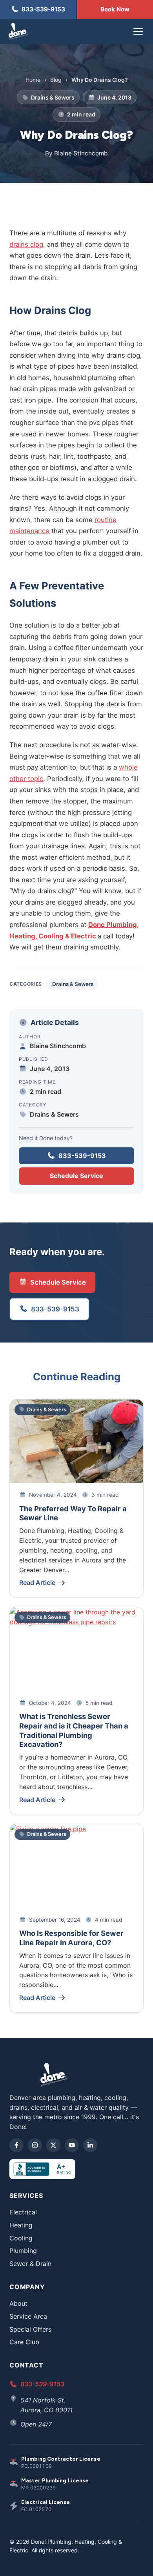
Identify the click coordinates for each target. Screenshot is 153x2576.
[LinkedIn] (90, 2145)
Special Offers (30, 2329)
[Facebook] (16, 2145)
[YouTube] (72, 2145)
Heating (21, 2225)
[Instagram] (35, 2145)
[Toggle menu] (138, 31)
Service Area (28, 2316)
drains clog (26, 244)
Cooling (21, 2238)
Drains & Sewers (73, 984)
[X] (53, 2145)
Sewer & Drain (30, 2264)
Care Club (24, 2342)
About (18, 2303)
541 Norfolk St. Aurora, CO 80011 (46, 2405)
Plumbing (23, 2251)
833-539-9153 (82, 1156)
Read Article (37, 1583)
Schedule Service (76, 1176)
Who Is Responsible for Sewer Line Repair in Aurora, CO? (71, 1938)
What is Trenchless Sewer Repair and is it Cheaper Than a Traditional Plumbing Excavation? (74, 1730)
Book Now (115, 9)
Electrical (23, 2212)
